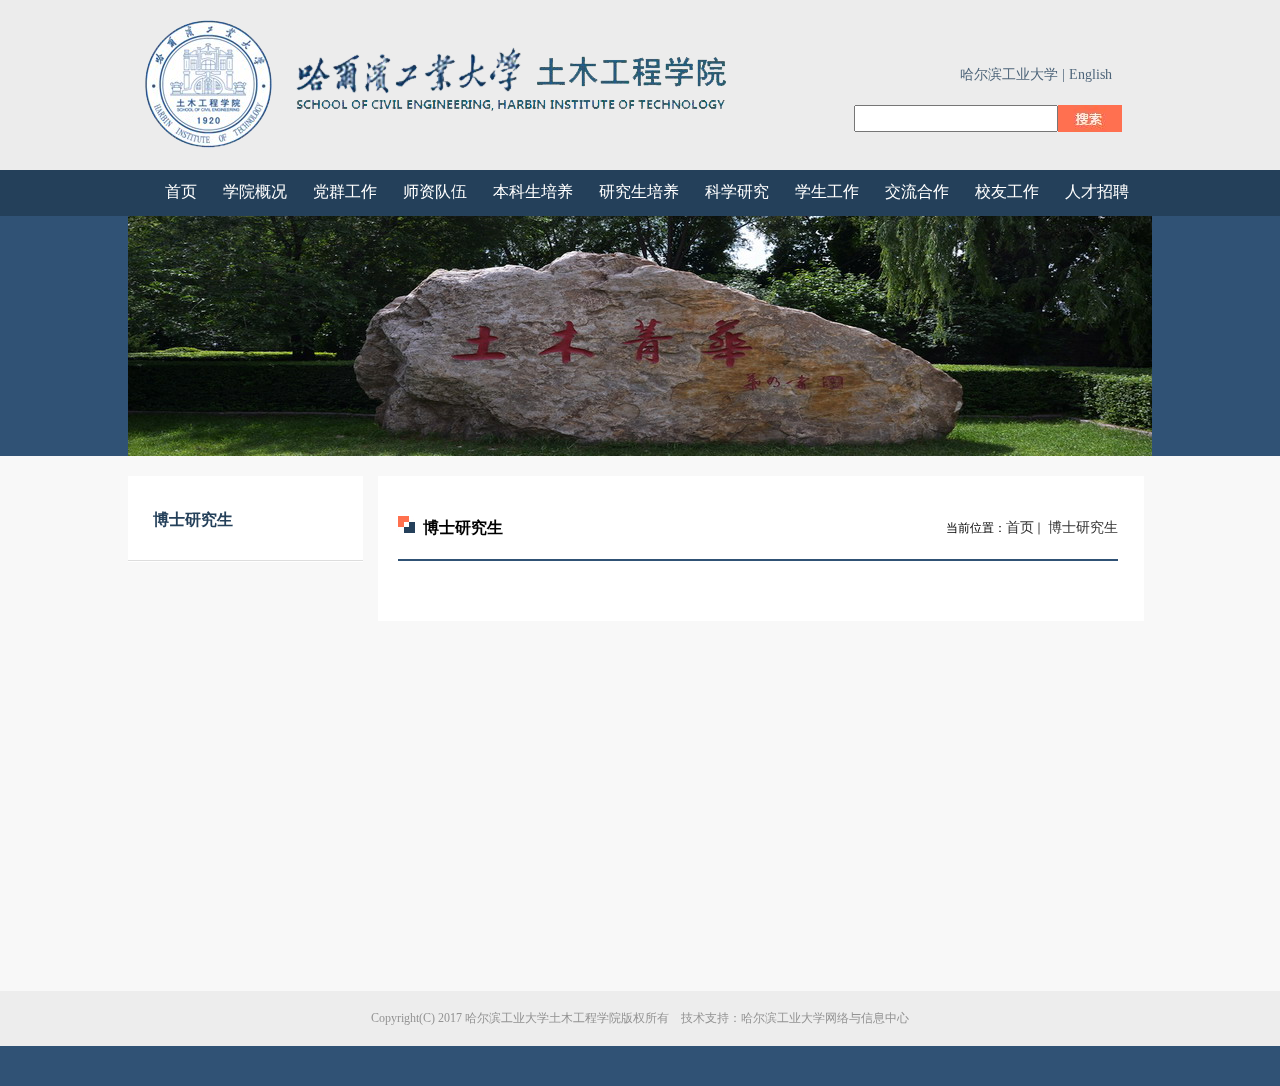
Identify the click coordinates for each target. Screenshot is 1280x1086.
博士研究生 (1081, 527)
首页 (1020, 527)
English (1090, 74)
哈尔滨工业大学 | (1012, 74)
